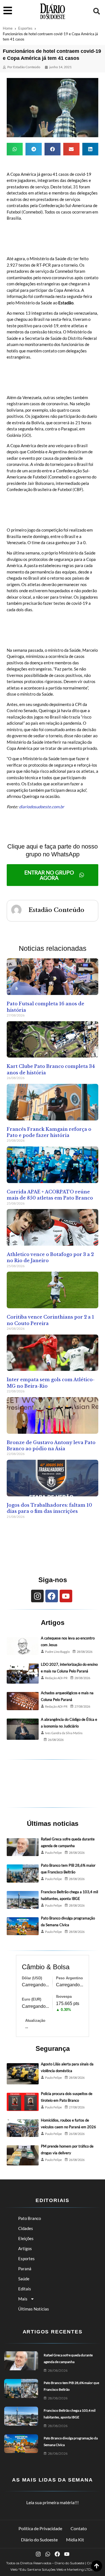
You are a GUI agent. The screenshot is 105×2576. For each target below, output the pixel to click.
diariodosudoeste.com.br (42, 807)
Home (8, 28)
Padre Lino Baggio (57, 1652)
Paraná (25, 2269)
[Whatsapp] (48, 2554)
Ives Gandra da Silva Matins (64, 1733)
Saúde (24, 2279)
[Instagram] (37, 1596)
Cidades (26, 2228)
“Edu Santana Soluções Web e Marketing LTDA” (57, 2569)
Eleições (26, 2238)
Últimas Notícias (34, 2309)
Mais (23, 2299)
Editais (25, 2289)
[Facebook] (52, 1596)
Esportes (25, 28)
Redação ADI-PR (56, 1678)
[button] (97, 11)
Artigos (25, 2248)
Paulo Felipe (53, 1853)
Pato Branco (30, 2218)
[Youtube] (66, 1596)
